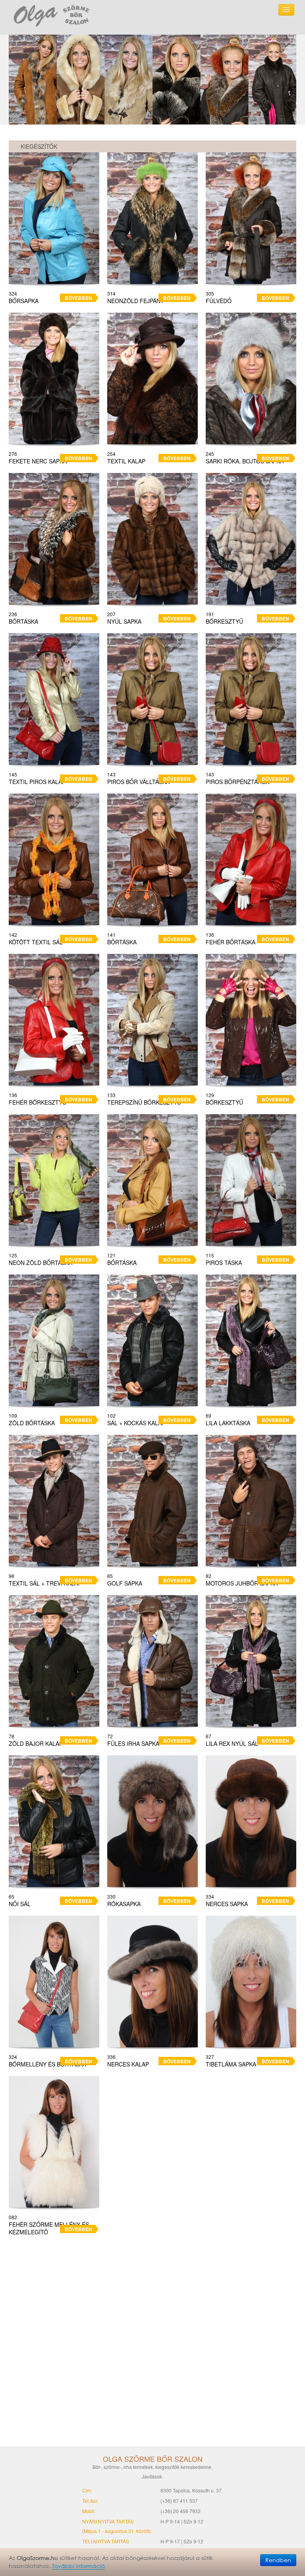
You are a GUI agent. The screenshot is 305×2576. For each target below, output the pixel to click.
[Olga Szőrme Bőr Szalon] (52, 15)
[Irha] (152, 80)
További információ (78, 2566)
